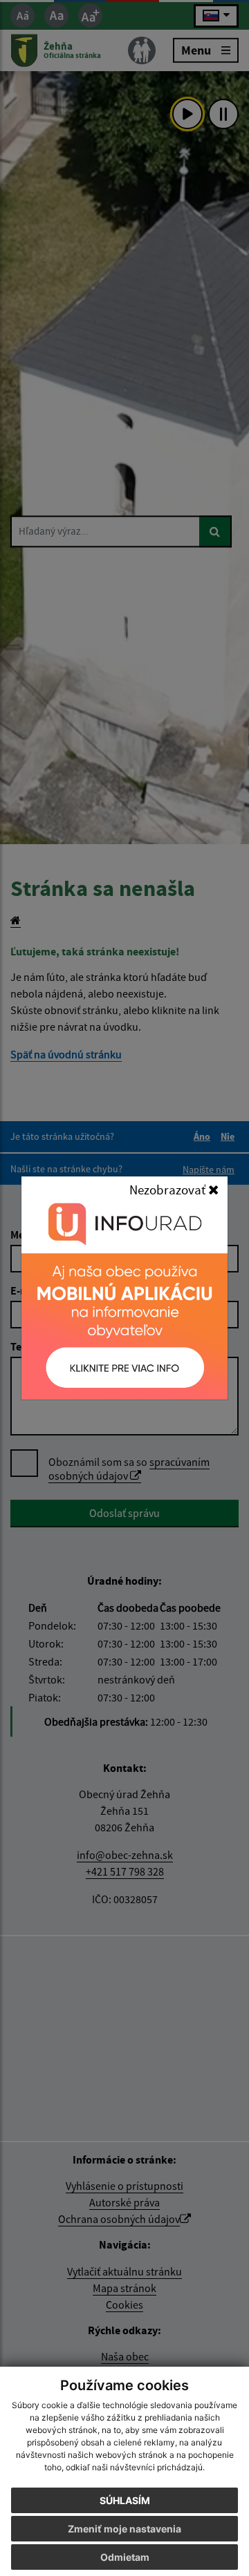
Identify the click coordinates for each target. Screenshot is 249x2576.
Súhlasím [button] (125, 2500)
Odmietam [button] (125, 2557)
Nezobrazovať (169, 1190)
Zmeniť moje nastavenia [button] (124, 2529)
